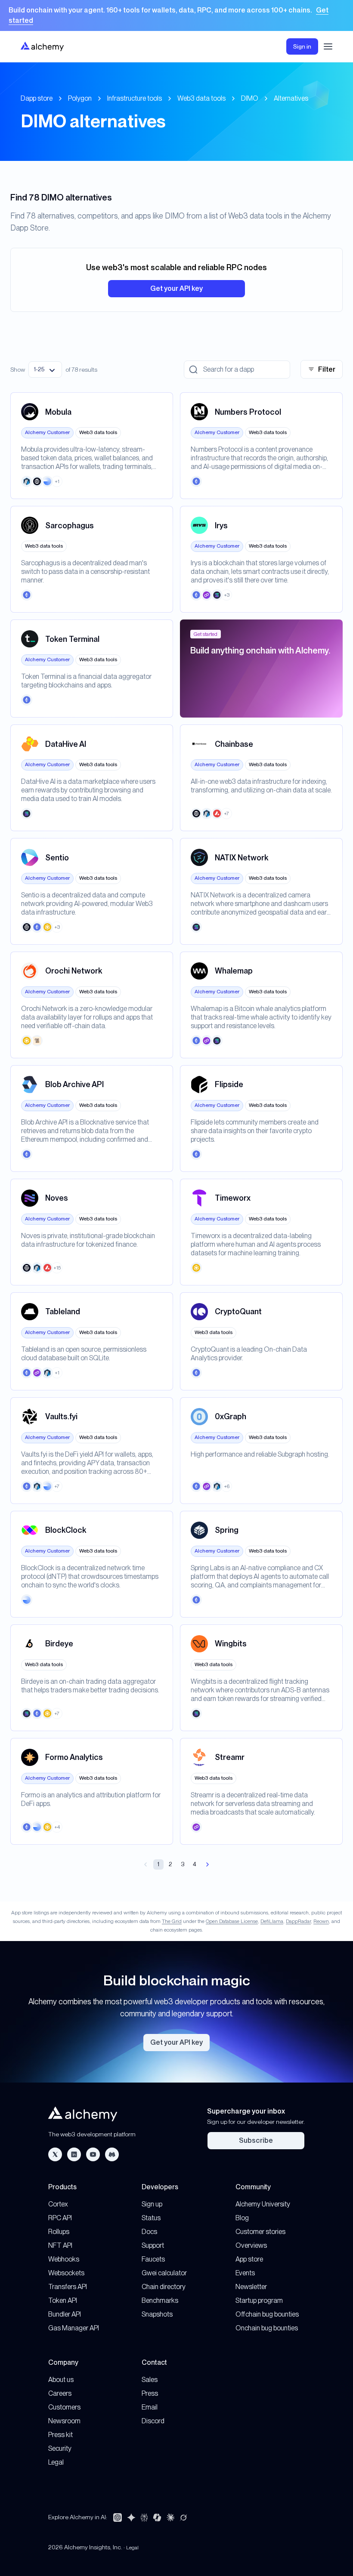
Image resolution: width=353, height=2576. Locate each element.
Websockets (66, 2273)
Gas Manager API (74, 2328)
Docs (149, 2232)
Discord (153, 2421)
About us (61, 2380)
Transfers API (68, 2287)
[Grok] (183, 2517)
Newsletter (251, 2287)
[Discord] (112, 2154)
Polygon (80, 98)
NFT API (60, 2245)
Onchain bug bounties (267, 2328)
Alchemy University (263, 2204)
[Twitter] (55, 2154)
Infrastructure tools (135, 98)
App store (249, 2259)
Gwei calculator (164, 2273)
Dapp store (37, 98)
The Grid (172, 1921)
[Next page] (207, 1864)
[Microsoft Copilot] (157, 2517)
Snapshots (157, 2314)
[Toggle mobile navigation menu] (328, 46)
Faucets (153, 2259)
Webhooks (64, 2259)
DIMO (250, 98)
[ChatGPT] (118, 2517)
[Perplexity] (144, 2517)
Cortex (58, 2204)
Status (151, 2218)
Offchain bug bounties (267, 2314)
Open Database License (232, 1921)
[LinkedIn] (74, 2154)
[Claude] (170, 2517)
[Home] (42, 46)
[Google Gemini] (131, 2517)
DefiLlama (272, 1921)
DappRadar (298, 1921)
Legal (56, 2462)
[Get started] (176, 15)
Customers (64, 2407)
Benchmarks (160, 2300)
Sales (150, 2380)
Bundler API (65, 2314)
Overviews (251, 2245)
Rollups (59, 2232)
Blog (242, 2218)
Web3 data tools (201, 98)
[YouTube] (93, 2154)
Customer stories (260, 2232)
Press (150, 2393)
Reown (321, 1921)
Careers (60, 2393)
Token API (63, 2300)
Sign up (152, 2204)
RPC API (60, 2218)
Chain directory (164, 2287)
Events (245, 2273)
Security (60, 2448)
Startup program (259, 2300)
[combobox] (45, 370)
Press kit (60, 2435)
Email (150, 2407)
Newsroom (64, 2421)
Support (153, 2245)
